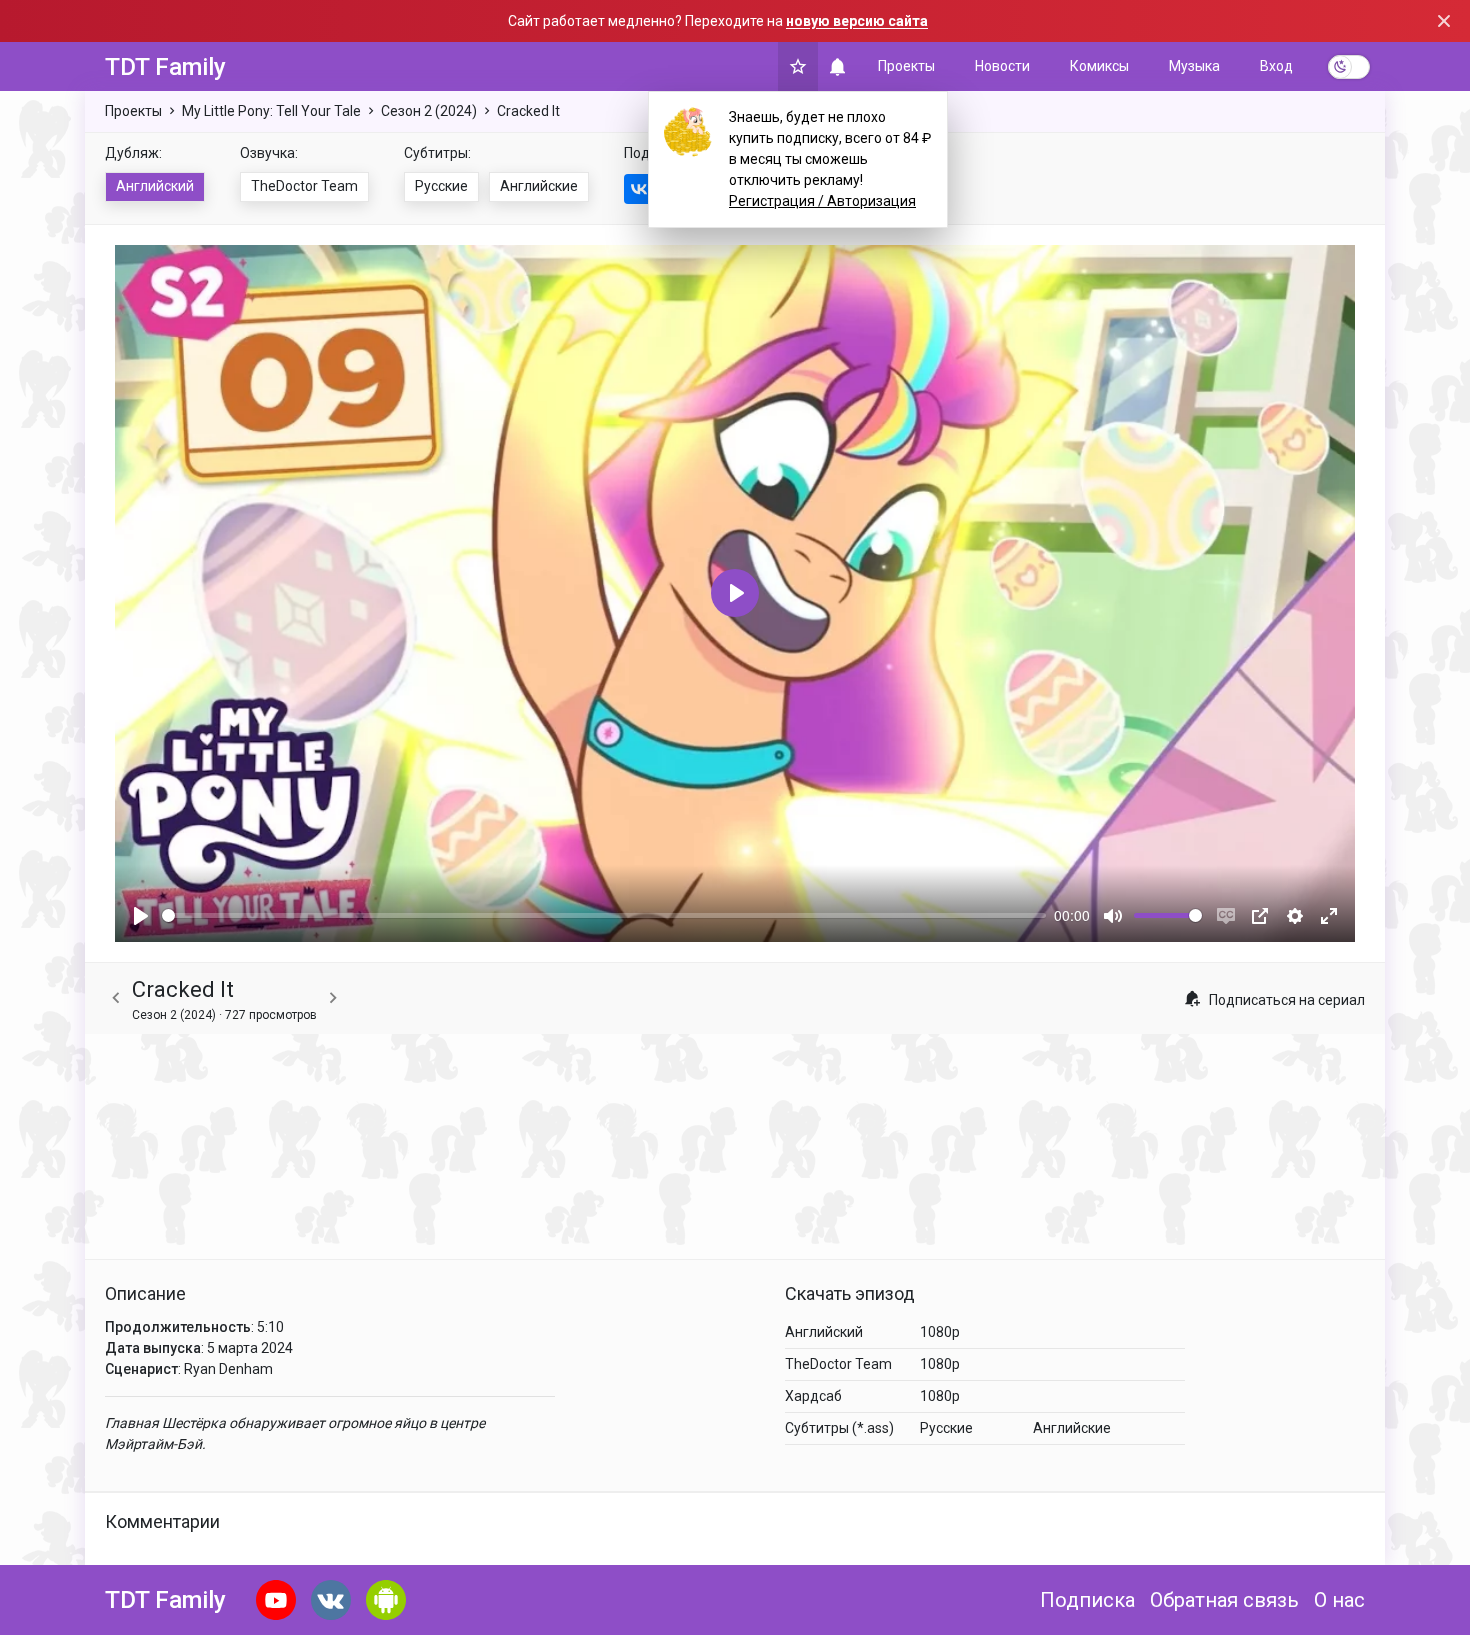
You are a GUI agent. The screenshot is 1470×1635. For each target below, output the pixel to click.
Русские (441, 186)
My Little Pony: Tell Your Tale (271, 111)
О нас (1339, 1600)
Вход (1276, 66)
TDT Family (165, 67)
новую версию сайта (857, 21)
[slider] (604, 915)
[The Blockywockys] (333, 998)
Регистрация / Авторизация (822, 201)
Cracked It (528, 111)
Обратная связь (1224, 1600)
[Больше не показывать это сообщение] (1444, 21)
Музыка (1194, 66)
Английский (155, 186)
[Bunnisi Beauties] (116, 998)
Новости (1002, 66)
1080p (940, 1332)
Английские (539, 186)
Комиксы (1099, 66)
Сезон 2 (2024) (429, 111)
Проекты (906, 66)
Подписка (1087, 1600)
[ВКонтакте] (639, 189)
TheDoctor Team (304, 186)
